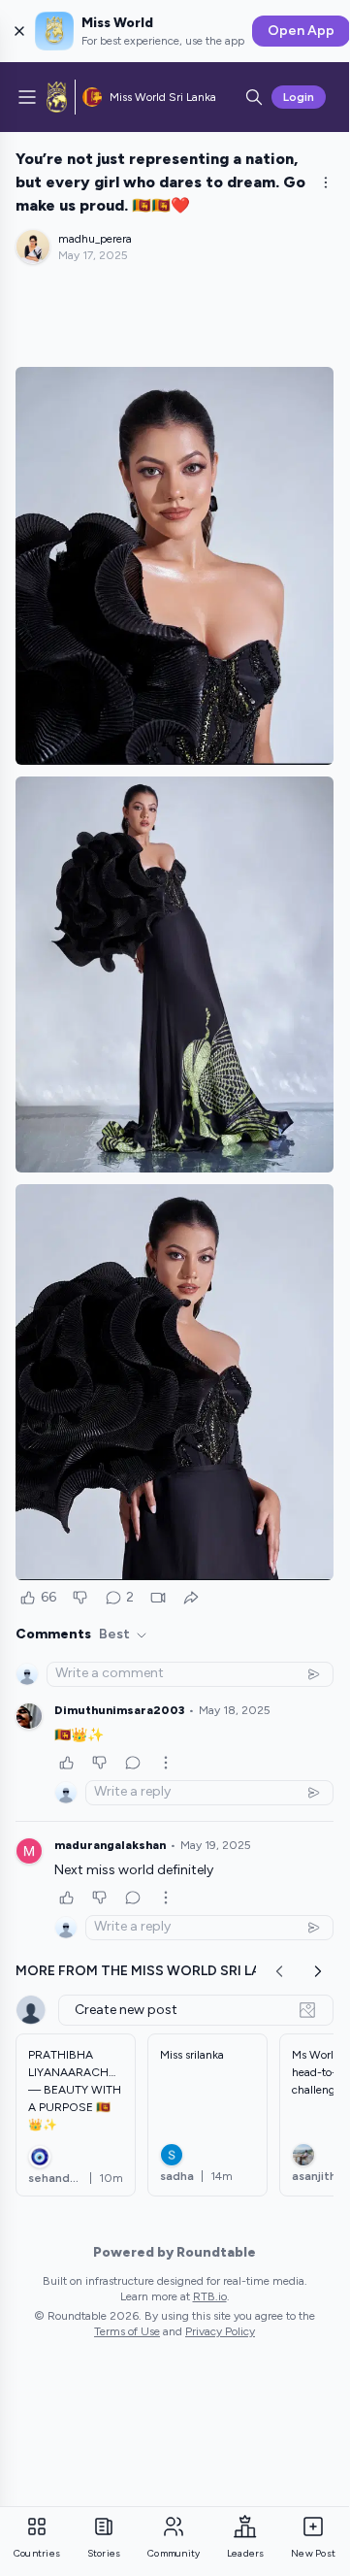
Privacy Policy (220, 2331)
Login (299, 97)
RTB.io (210, 2296)
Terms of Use (127, 2331)
